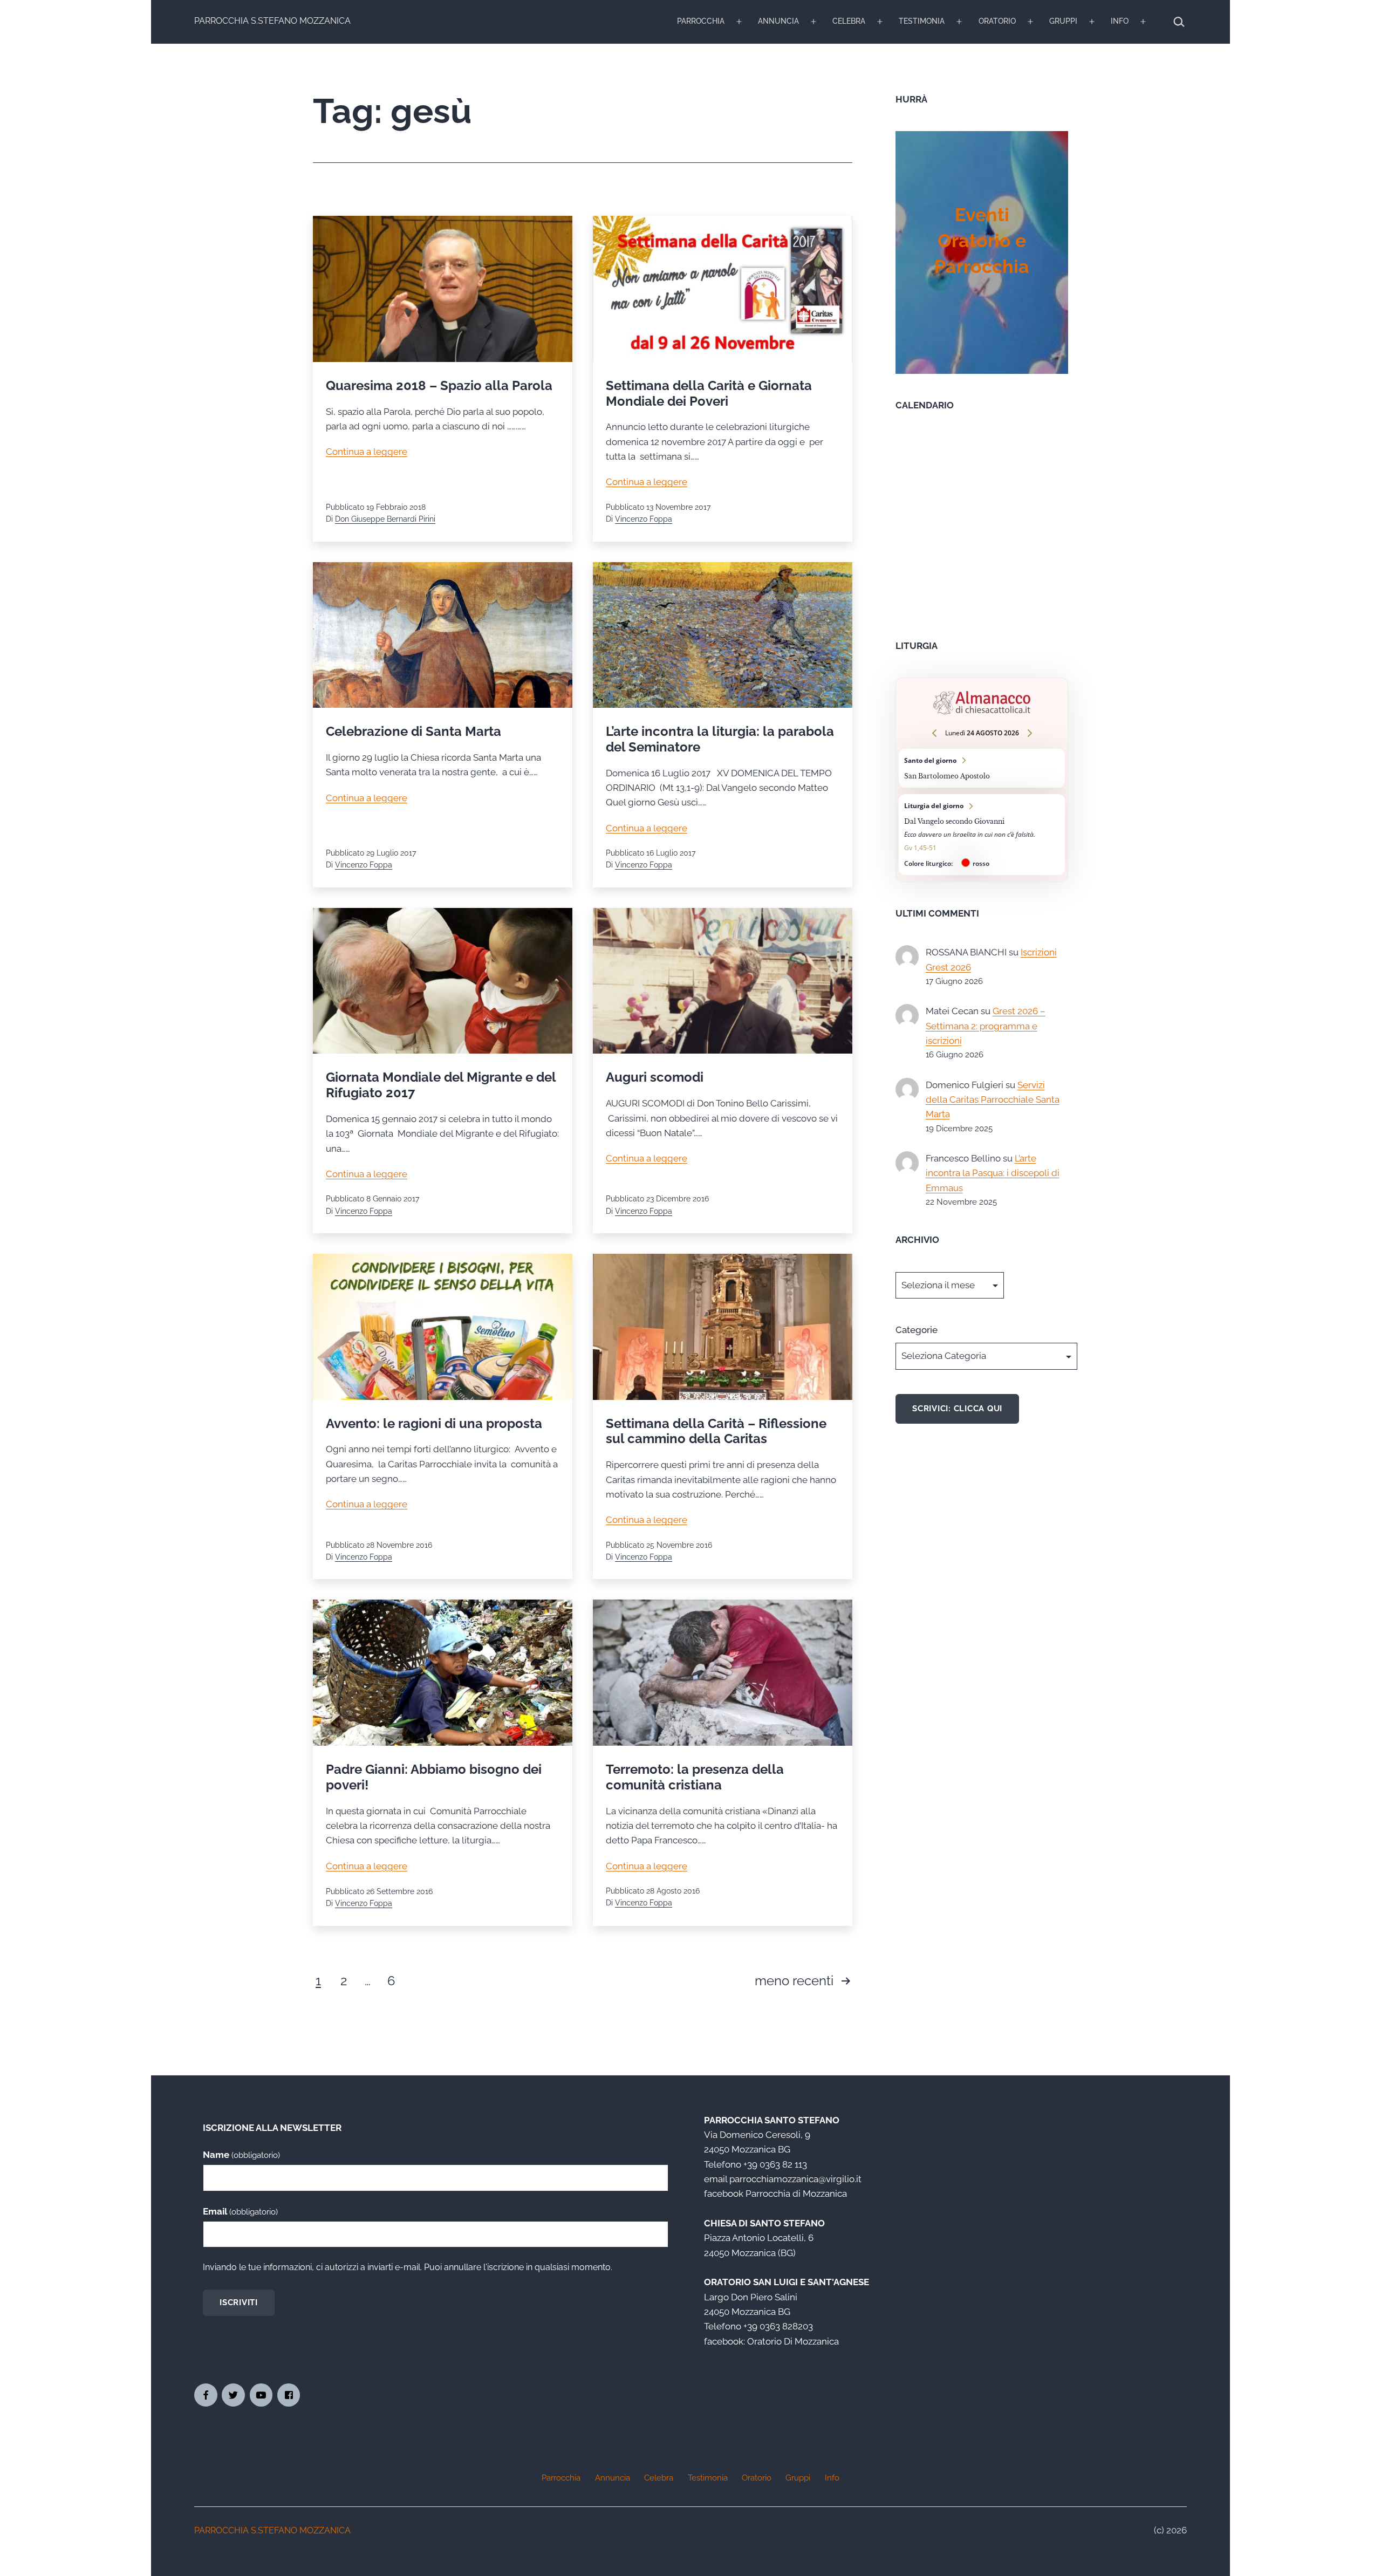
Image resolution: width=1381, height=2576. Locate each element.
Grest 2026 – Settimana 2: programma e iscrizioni (986, 1026)
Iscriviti (239, 2302)
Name (241, 2155)
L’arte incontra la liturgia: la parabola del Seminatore (720, 739)
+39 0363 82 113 (775, 2164)
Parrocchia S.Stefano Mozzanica (272, 21)
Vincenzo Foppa (644, 519)
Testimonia (922, 21)
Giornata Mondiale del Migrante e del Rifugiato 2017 (441, 1085)
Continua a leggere (367, 452)
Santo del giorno (982, 768)
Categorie (917, 1330)
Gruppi (1063, 21)
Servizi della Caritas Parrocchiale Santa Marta (993, 1100)
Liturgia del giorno (982, 835)
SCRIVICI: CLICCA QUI (957, 1409)
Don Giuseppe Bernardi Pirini (385, 519)
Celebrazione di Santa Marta (413, 731)
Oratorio (997, 21)
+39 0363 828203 (778, 2326)
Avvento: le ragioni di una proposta (434, 1423)
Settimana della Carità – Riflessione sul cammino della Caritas (716, 1431)
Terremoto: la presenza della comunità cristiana (695, 1777)
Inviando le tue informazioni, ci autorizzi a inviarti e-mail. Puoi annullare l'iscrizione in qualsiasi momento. (408, 2267)
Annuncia (778, 21)
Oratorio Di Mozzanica (793, 2341)
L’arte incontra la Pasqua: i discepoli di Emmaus (993, 1173)
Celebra (849, 21)
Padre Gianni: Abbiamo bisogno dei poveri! (434, 1777)
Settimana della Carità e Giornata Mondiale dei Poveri (709, 393)
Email (240, 2211)
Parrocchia (701, 21)
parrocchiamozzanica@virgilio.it (795, 2179)
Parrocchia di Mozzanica (796, 2194)
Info (1120, 21)
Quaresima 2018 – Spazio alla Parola (439, 385)
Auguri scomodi (655, 1077)
